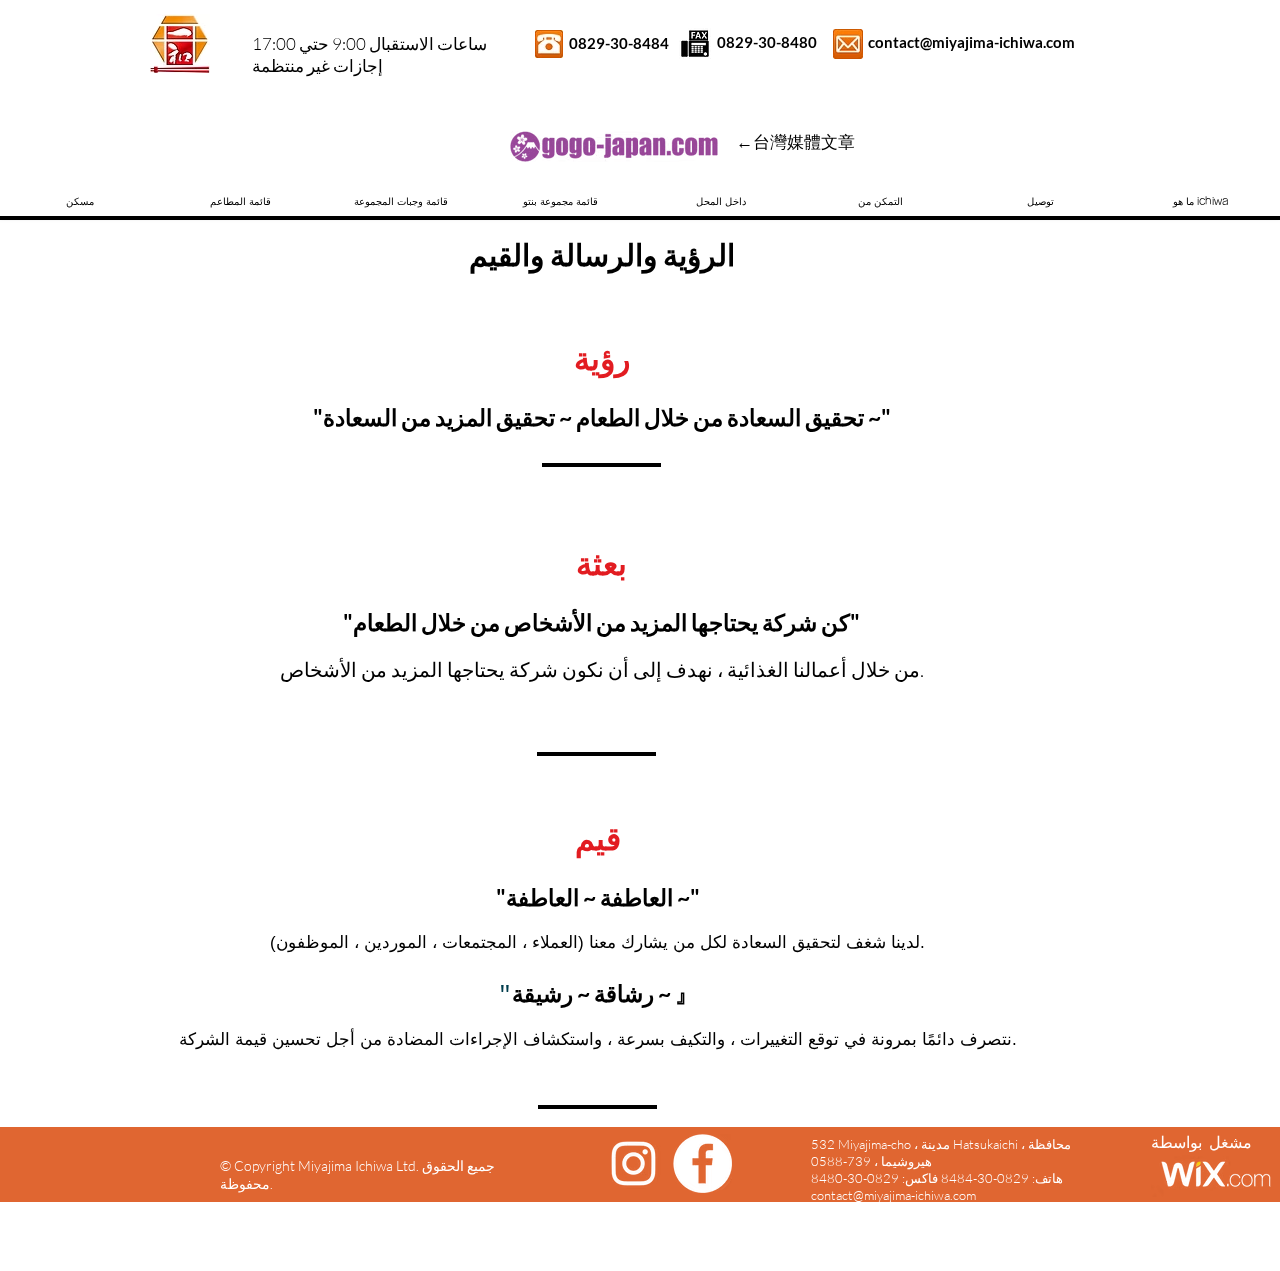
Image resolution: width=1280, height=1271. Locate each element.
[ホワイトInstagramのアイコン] (633, 1163)
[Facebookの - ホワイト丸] (702, 1163)
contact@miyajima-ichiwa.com (971, 42)
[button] (1200, 201)
